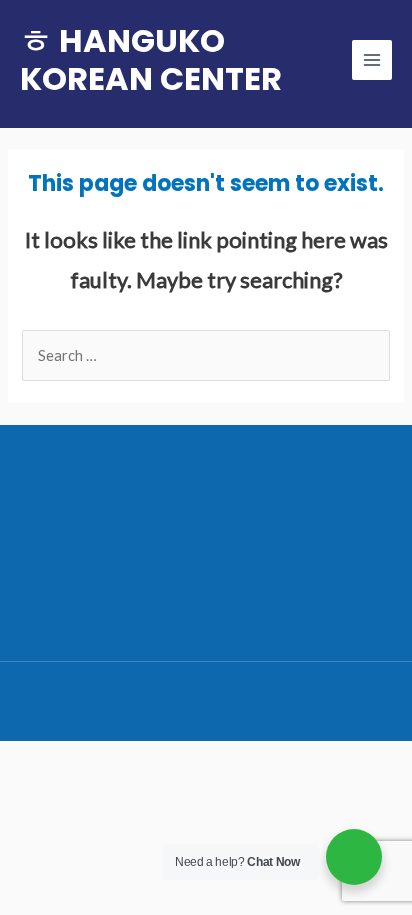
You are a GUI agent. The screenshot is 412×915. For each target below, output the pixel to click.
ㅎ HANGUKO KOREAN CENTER (151, 59)
